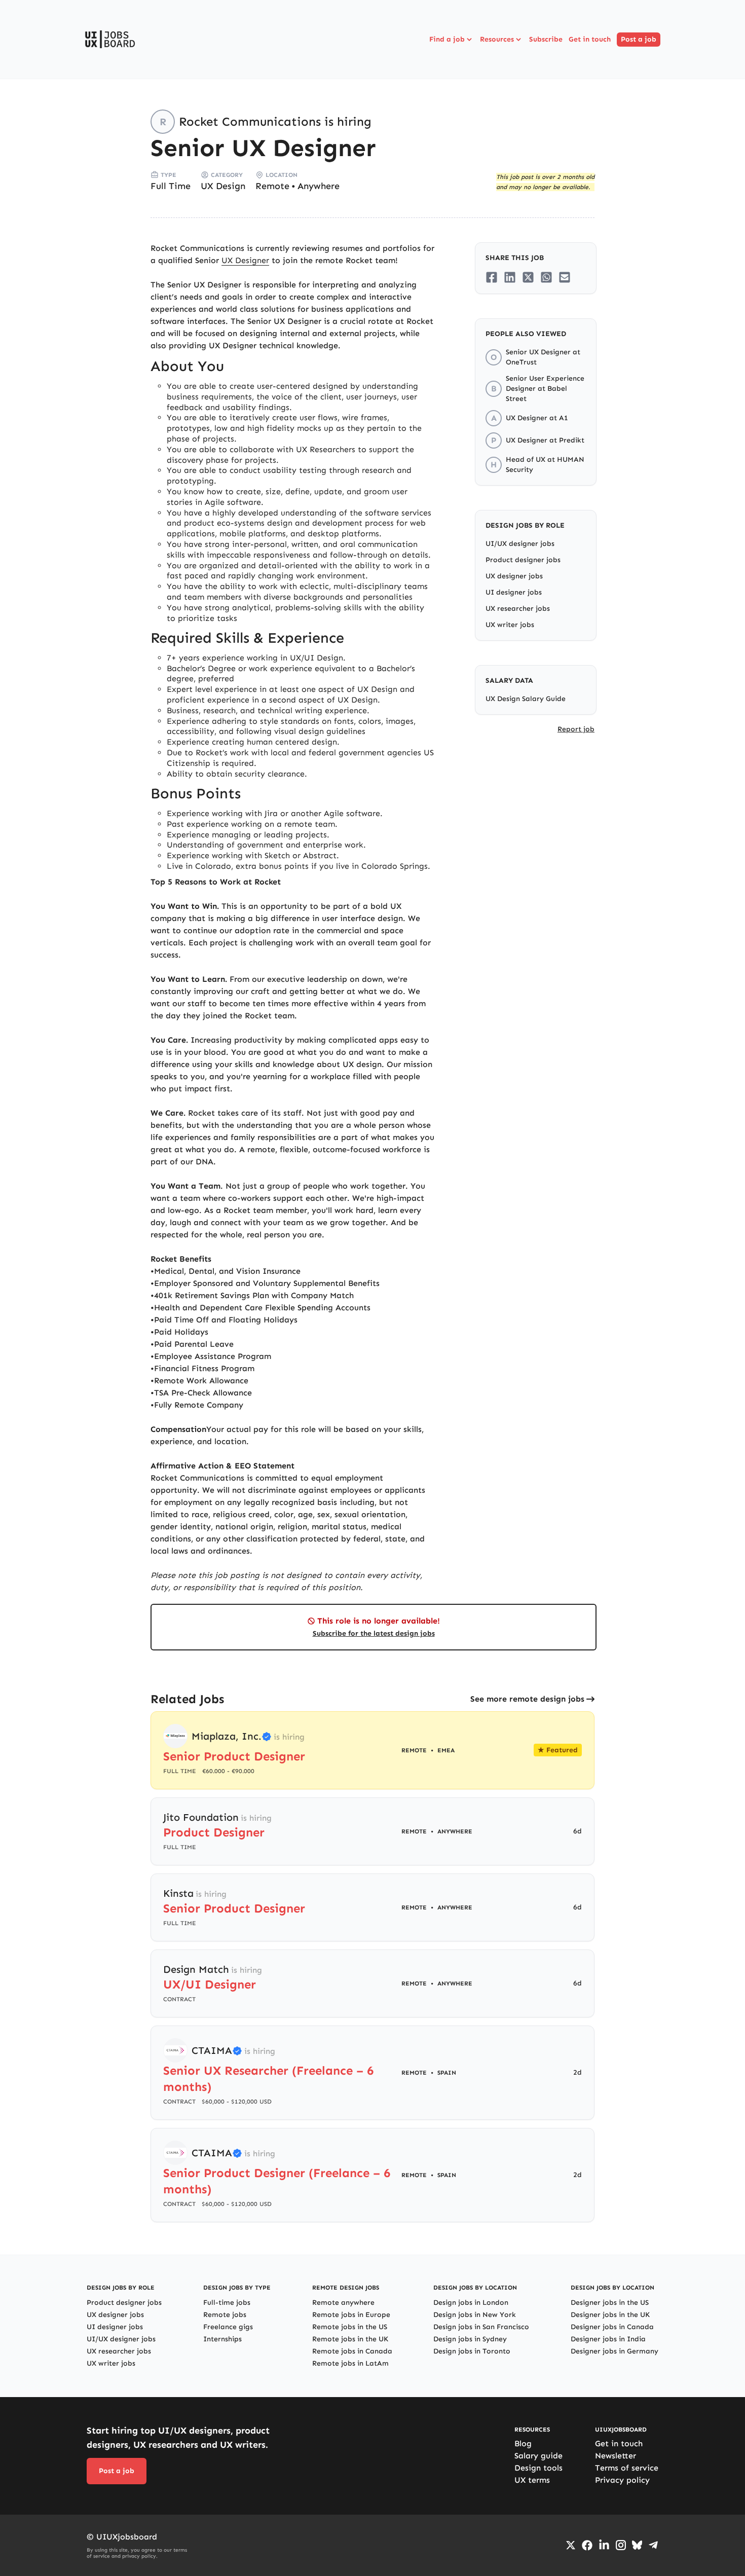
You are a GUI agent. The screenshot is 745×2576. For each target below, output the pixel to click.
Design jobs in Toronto (472, 2351)
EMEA (446, 1750)
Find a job (447, 39)
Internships (222, 2339)
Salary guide (538, 2456)
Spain (447, 2073)
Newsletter (616, 2456)
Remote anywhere (343, 2303)
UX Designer (245, 260)
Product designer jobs (523, 560)
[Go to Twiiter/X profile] (571, 2545)
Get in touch (590, 39)
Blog (523, 2443)
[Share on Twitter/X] (528, 277)
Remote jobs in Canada (352, 2351)
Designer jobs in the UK (610, 2315)
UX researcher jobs (518, 609)
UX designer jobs (514, 576)
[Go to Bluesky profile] (637, 2545)
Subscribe (546, 39)
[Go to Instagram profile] (621, 2545)
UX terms (532, 2480)
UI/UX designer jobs (520, 544)
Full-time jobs (227, 2303)
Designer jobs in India (608, 2339)
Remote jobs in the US (350, 2327)
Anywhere (319, 186)
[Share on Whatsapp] (546, 277)
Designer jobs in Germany (614, 2351)
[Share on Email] (565, 277)
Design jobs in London (471, 2303)
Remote (272, 186)
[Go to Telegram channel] (653, 2545)
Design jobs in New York (475, 2315)
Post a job (639, 39)
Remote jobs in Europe (351, 2315)
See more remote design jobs (527, 1699)
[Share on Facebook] (492, 277)
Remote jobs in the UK (350, 2339)
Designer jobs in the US (610, 2303)
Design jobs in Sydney (470, 2339)
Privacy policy (622, 2480)
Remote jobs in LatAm (350, 2363)
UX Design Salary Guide (526, 699)
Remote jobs (225, 2315)
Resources (497, 39)
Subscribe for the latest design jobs (374, 1633)
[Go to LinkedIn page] (604, 2545)
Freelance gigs (228, 2327)
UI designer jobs (514, 592)
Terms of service (627, 2468)
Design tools (538, 2468)
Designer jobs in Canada (612, 2327)
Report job (576, 729)
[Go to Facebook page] (587, 2545)
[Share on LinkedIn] (510, 277)
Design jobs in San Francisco (481, 2327)
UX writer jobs (510, 625)
